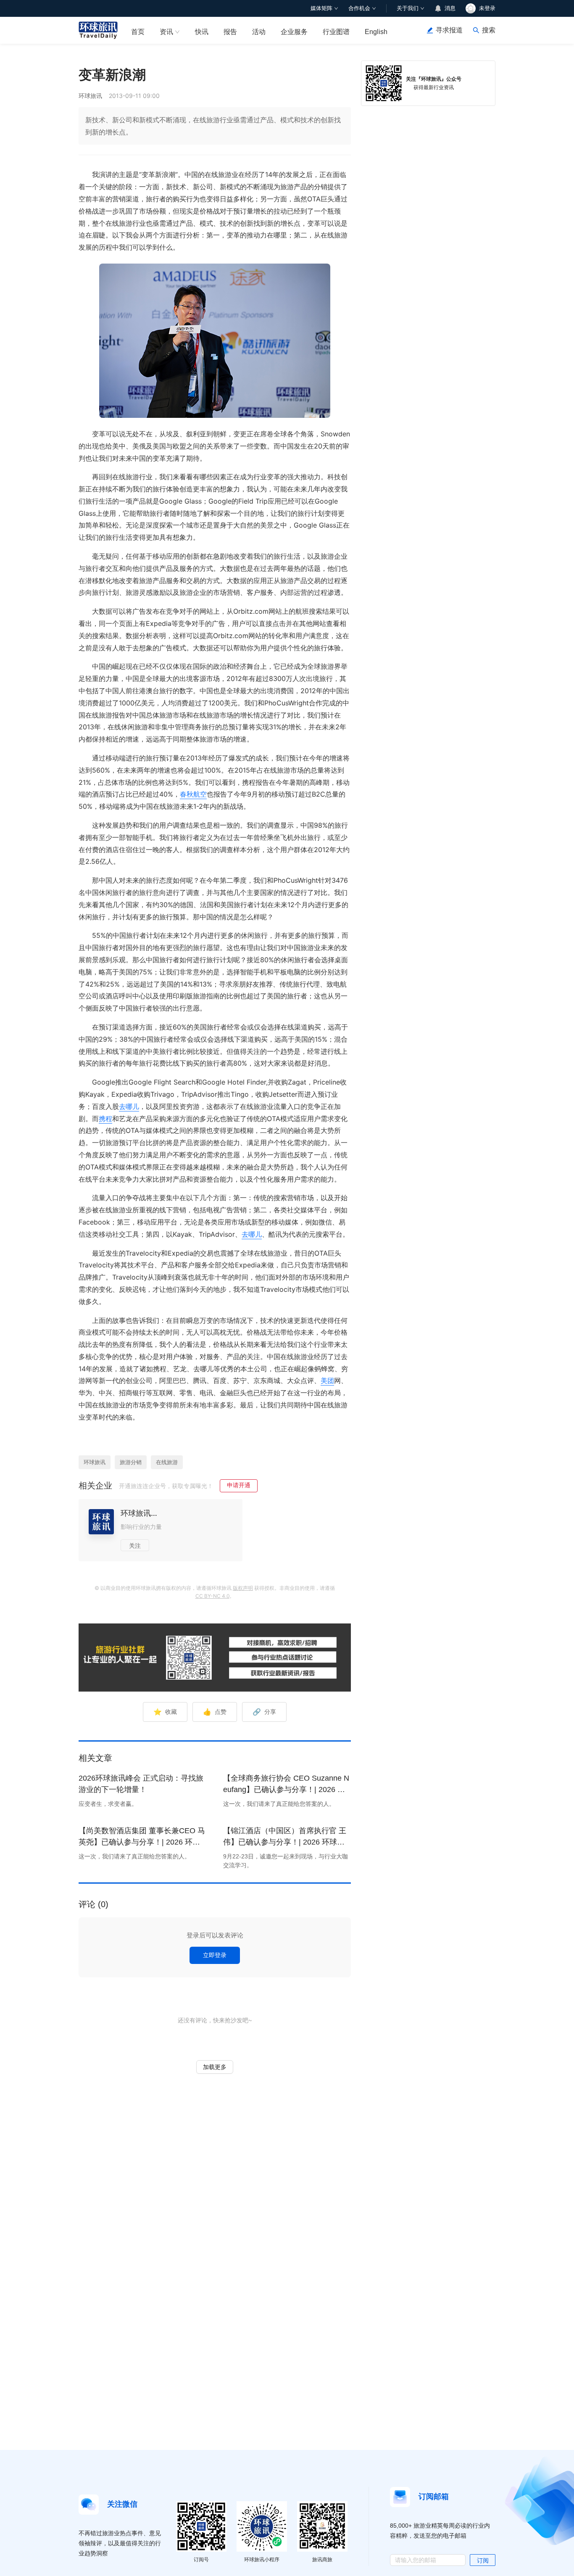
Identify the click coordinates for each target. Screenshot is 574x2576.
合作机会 (359, 8)
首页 (138, 32)
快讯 (202, 32)
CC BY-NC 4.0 (212, 1596)
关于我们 (408, 8)
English (376, 32)
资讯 (166, 32)
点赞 (215, 1712)
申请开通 (239, 1485)
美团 (327, 1380)
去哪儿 (129, 1106)
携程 (105, 1119)
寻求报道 (449, 30)
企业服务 (294, 32)
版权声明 (243, 1588)
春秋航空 (193, 794)
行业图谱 (336, 32)
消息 (450, 8)
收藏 (165, 1712)
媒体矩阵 (321, 8)
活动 (259, 32)
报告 (230, 32)
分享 (264, 1712)
